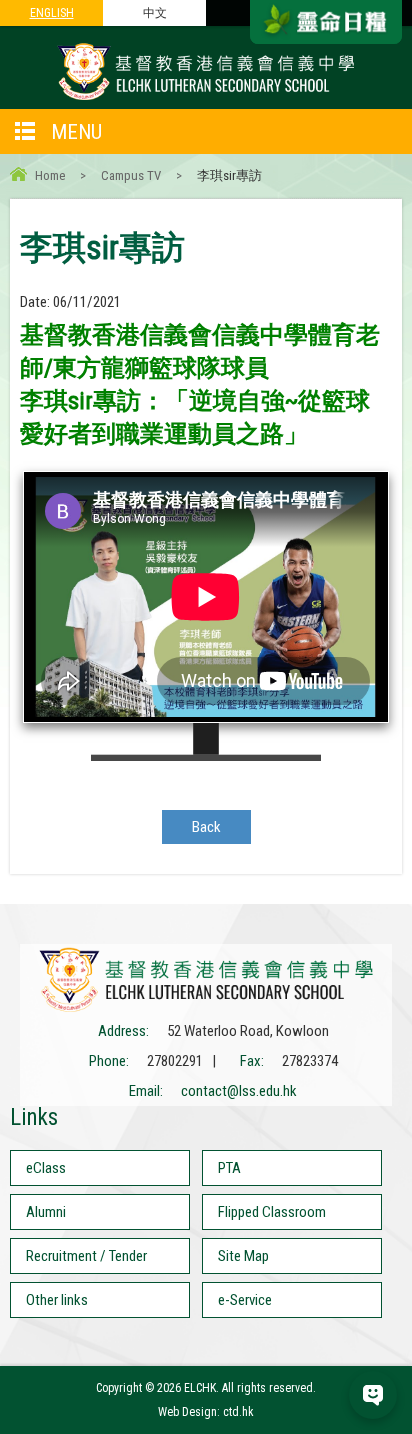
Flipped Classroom (272, 1212)
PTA (229, 1168)
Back (206, 827)
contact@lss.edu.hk (239, 1091)
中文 (155, 13)
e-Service (245, 1300)
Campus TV (131, 175)
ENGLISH (52, 13)
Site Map (243, 1256)
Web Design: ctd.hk (206, 1412)
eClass (46, 1168)
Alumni (46, 1212)
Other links (57, 1300)
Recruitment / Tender (86, 1256)
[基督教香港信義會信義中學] (206, 99)
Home (50, 175)
